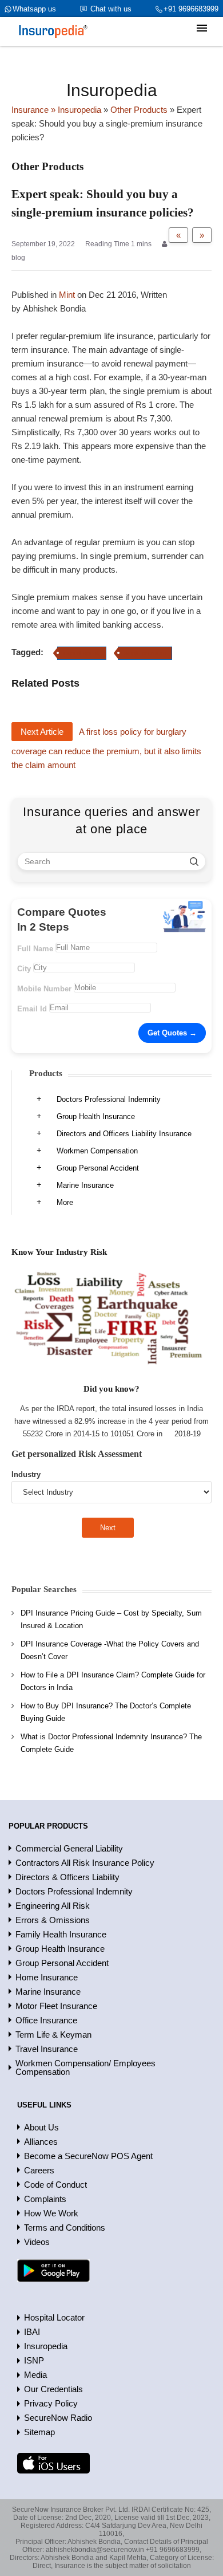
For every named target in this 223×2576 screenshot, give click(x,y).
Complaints (45, 2199)
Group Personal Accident (98, 1168)
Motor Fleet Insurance (56, 2006)
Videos (37, 2242)
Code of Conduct (55, 2185)
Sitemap (39, 2432)
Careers (39, 2170)
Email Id (32, 1009)
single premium (145, 653)
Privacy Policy (51, 2403)
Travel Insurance (47, 2049)
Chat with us (111, 9)
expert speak (82, 653)
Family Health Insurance (61, 1934)
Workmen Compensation (97, 1151)
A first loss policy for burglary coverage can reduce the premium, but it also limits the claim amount (106, 748)
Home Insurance (47, 1977)
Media (35, 2375)
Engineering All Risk (53, 1906)
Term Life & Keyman (53, 2035)
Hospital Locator (54, 2317)
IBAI (32, 2332)
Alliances (41, 2142)
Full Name (35, 949)
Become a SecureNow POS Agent (88, 2156)
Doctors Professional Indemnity (109, 1099)
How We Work (51, 2213)
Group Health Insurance (96, 1116)
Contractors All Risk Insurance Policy (85, 1863)
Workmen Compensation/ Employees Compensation (85, 2067)
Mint (67, 295)
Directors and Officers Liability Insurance (124, 1134)
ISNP (34, 2360)
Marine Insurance (85, 1185)
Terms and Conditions (65, 2228)
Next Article (42, 732)
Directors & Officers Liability (67, 1877)
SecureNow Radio (58, 2418)
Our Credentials (53, 2389)
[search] (194, 861)
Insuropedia (46, 2346)
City (24, 969)
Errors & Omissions (53, 1920)
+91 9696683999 (191, 9)
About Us (41, 2127)
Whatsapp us (34, 9)
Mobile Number (44, 989)
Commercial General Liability (69, 1848)
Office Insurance (46, 2020)
